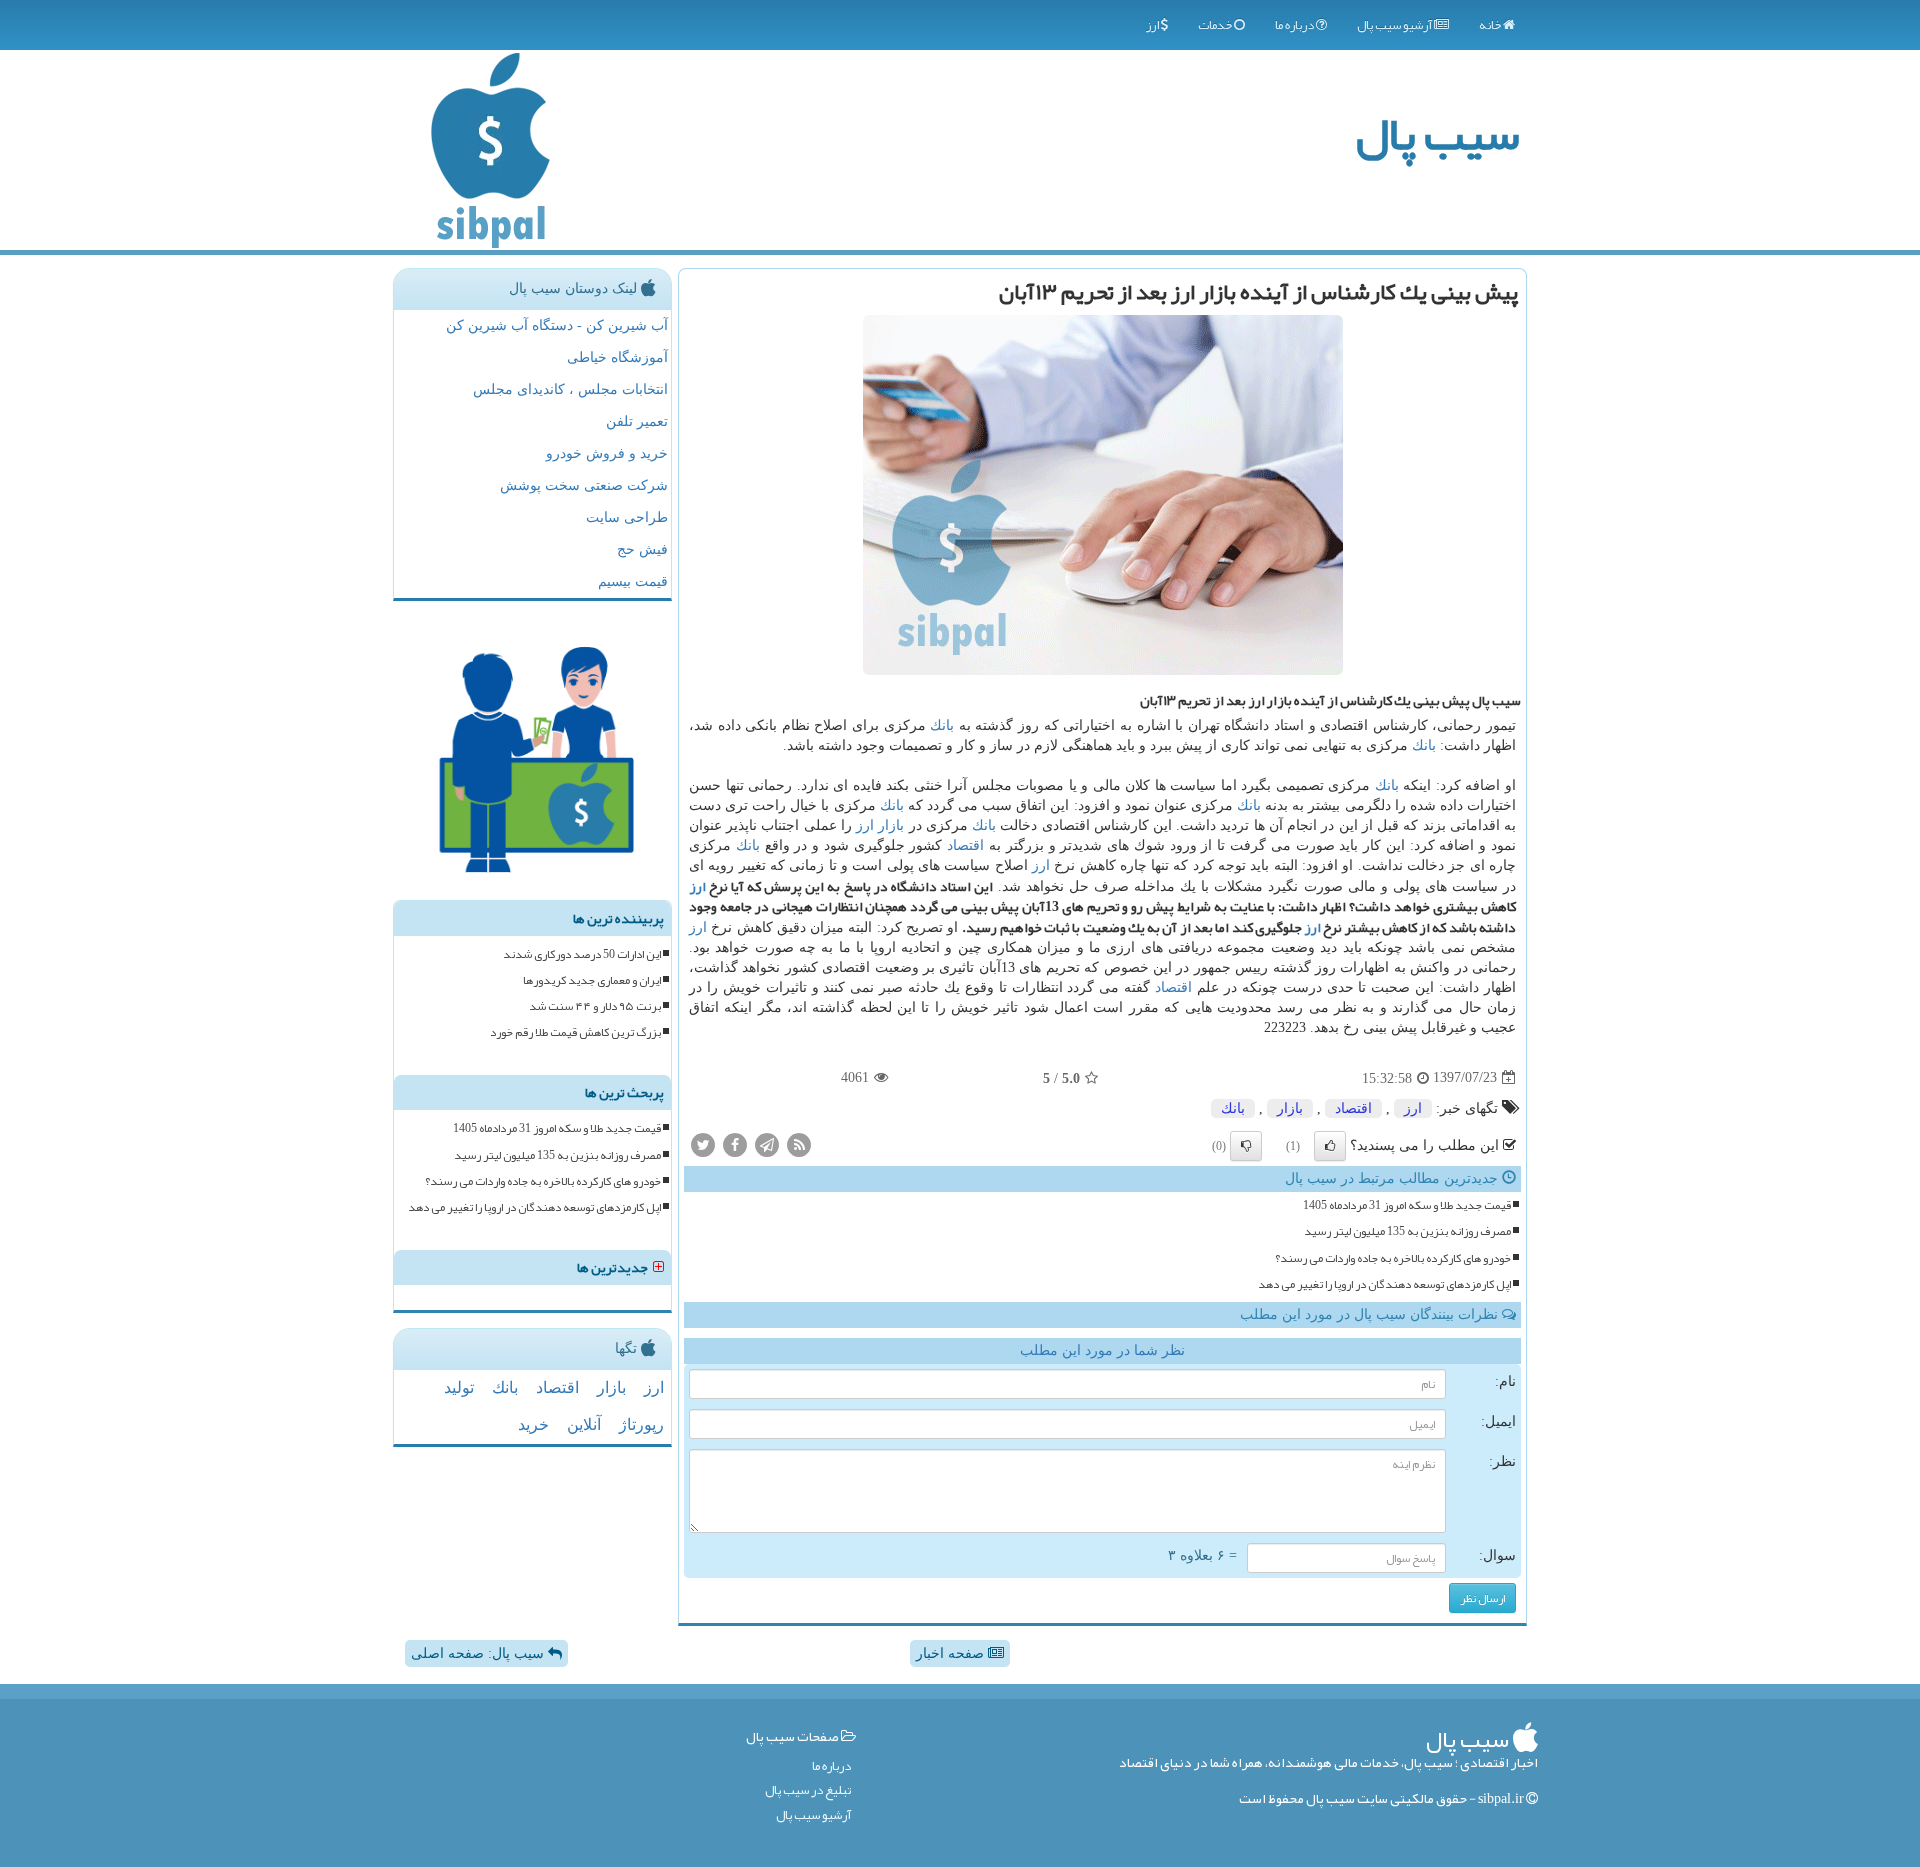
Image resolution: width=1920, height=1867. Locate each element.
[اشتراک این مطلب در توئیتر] (703, 1144)
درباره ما (1295, 25)
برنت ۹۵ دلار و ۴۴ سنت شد (595, 1006)
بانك (942, 725)
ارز (1153, 25)
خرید (533, 1424)
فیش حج (642, 549)
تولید (459, 1387)
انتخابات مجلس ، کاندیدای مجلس (570, 389)
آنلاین (584, 1424)
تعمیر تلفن (637, 421)
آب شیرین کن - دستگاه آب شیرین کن (557, 325)
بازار (891, 825)
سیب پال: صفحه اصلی (479, 1653)
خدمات (1216, 25)
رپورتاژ (641, 1424)
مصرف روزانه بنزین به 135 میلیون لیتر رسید (1407, 1231)
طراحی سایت (627, 517)
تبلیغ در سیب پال (808, 1790)
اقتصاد (965, 845)
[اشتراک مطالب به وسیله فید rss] (799, 1144)
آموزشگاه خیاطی (617, 357)
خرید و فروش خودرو (607, 453)
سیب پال (1437, 133)
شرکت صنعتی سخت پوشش (584, 485)
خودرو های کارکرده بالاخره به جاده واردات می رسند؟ (1393, 1258)
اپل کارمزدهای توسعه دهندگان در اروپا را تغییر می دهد (1384, 1284)
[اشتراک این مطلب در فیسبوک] (735, 1144)
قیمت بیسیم (633, 581)
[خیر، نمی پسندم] (1246, 1146)
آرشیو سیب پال (1395, 25)
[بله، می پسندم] (1330, 1146)
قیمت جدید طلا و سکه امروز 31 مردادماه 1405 (1407, 1205)
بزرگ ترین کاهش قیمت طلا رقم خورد (575, 1032)
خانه (1491, 25)
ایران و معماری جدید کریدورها (592, 980)
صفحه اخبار (952, 1653)
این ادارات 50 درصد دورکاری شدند (582, 954)
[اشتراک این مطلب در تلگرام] (767, 1144)
